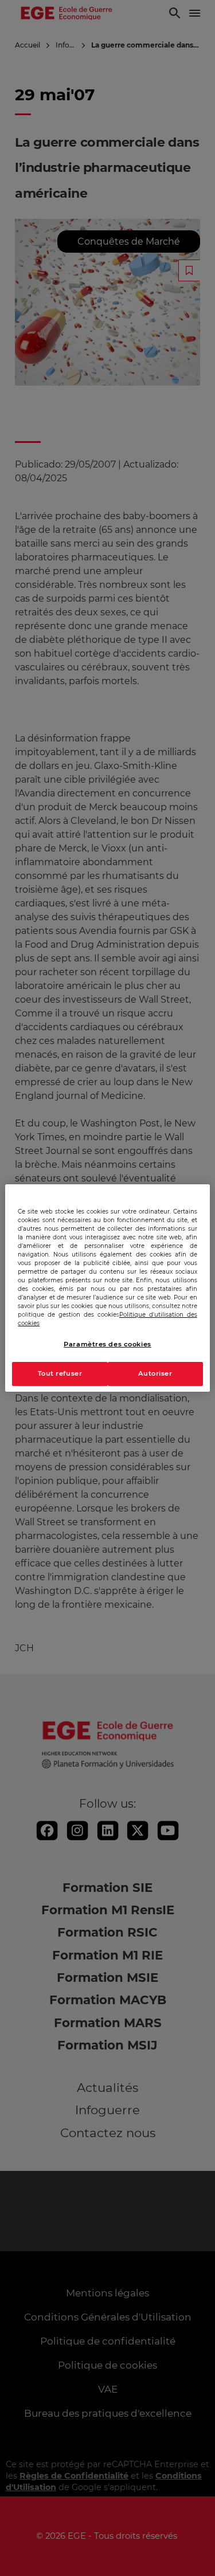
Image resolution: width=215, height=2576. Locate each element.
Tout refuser (60, 1373)
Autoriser (155, 1373)
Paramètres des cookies (107, 1344)
